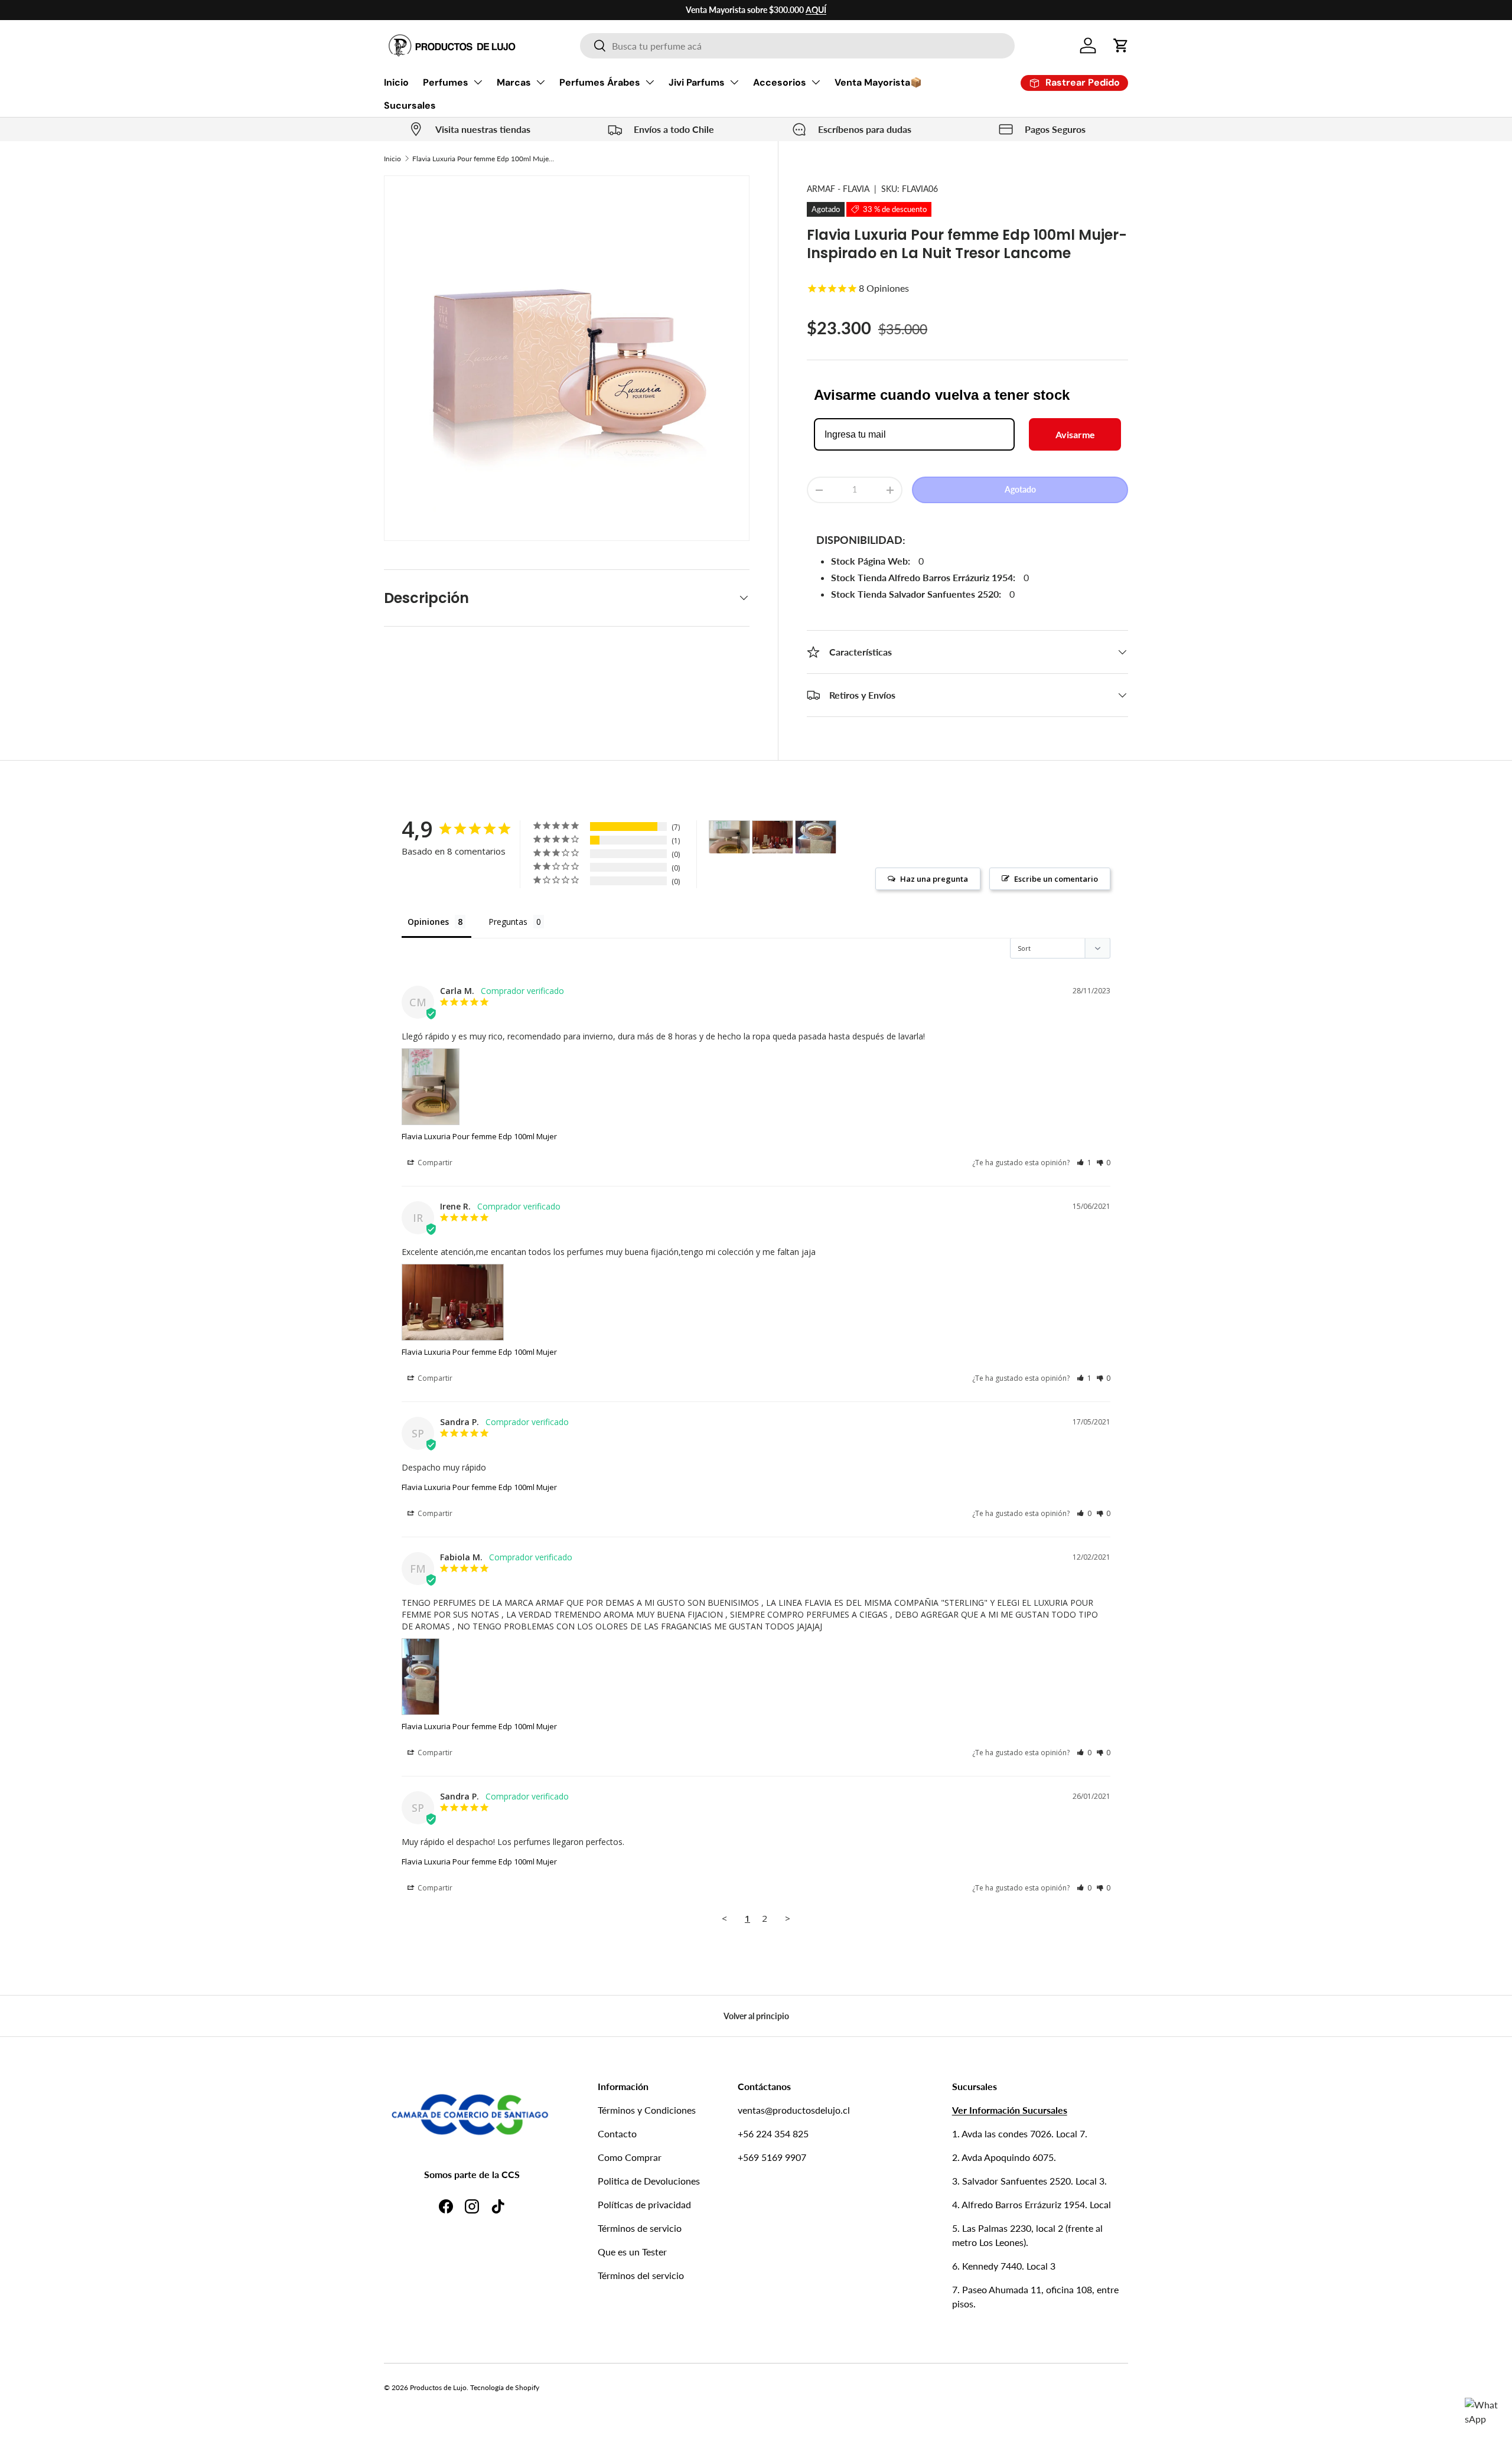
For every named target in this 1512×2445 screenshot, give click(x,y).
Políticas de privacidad (644, 2204)
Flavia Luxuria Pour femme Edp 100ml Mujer (479, 1136)
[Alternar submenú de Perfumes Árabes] (650, 82)
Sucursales (410, 105)
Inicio (396, 82)
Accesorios (780, 82)
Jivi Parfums (697, 82)
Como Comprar (630, 2157)
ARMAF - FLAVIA (838, 189)
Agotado (1020, 490)
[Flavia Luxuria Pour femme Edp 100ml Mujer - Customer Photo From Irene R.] (773, 837)
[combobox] (797, 46)
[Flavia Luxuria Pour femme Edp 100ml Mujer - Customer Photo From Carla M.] (729, 837)
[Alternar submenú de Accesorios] (816, 82)
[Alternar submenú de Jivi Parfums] (734, 82)
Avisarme (1075, 435)
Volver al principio (756, 2016)
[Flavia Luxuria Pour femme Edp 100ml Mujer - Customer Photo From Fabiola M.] (816, 837)
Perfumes (446, 82)
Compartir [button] (434, 1163)
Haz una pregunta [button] (934, 879)
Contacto (617, 2133)
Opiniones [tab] (428, 922)
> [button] (788, 1918)
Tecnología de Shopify (505, 2387)
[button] (1121, 45)
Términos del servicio (641, 2275)
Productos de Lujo (438, 2387)
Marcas (514, 82)
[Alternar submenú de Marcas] (540, 82)
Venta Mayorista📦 (878, 82)
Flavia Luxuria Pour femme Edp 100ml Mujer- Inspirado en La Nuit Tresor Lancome (483, 159)
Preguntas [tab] (508, 922)
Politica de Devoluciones (649, 2181)
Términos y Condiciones (647, 2110)
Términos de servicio (640, 2228)
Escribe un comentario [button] (1056, 879)
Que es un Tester (632, 2252)
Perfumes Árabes (600, 82)
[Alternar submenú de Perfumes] (478, 82)
